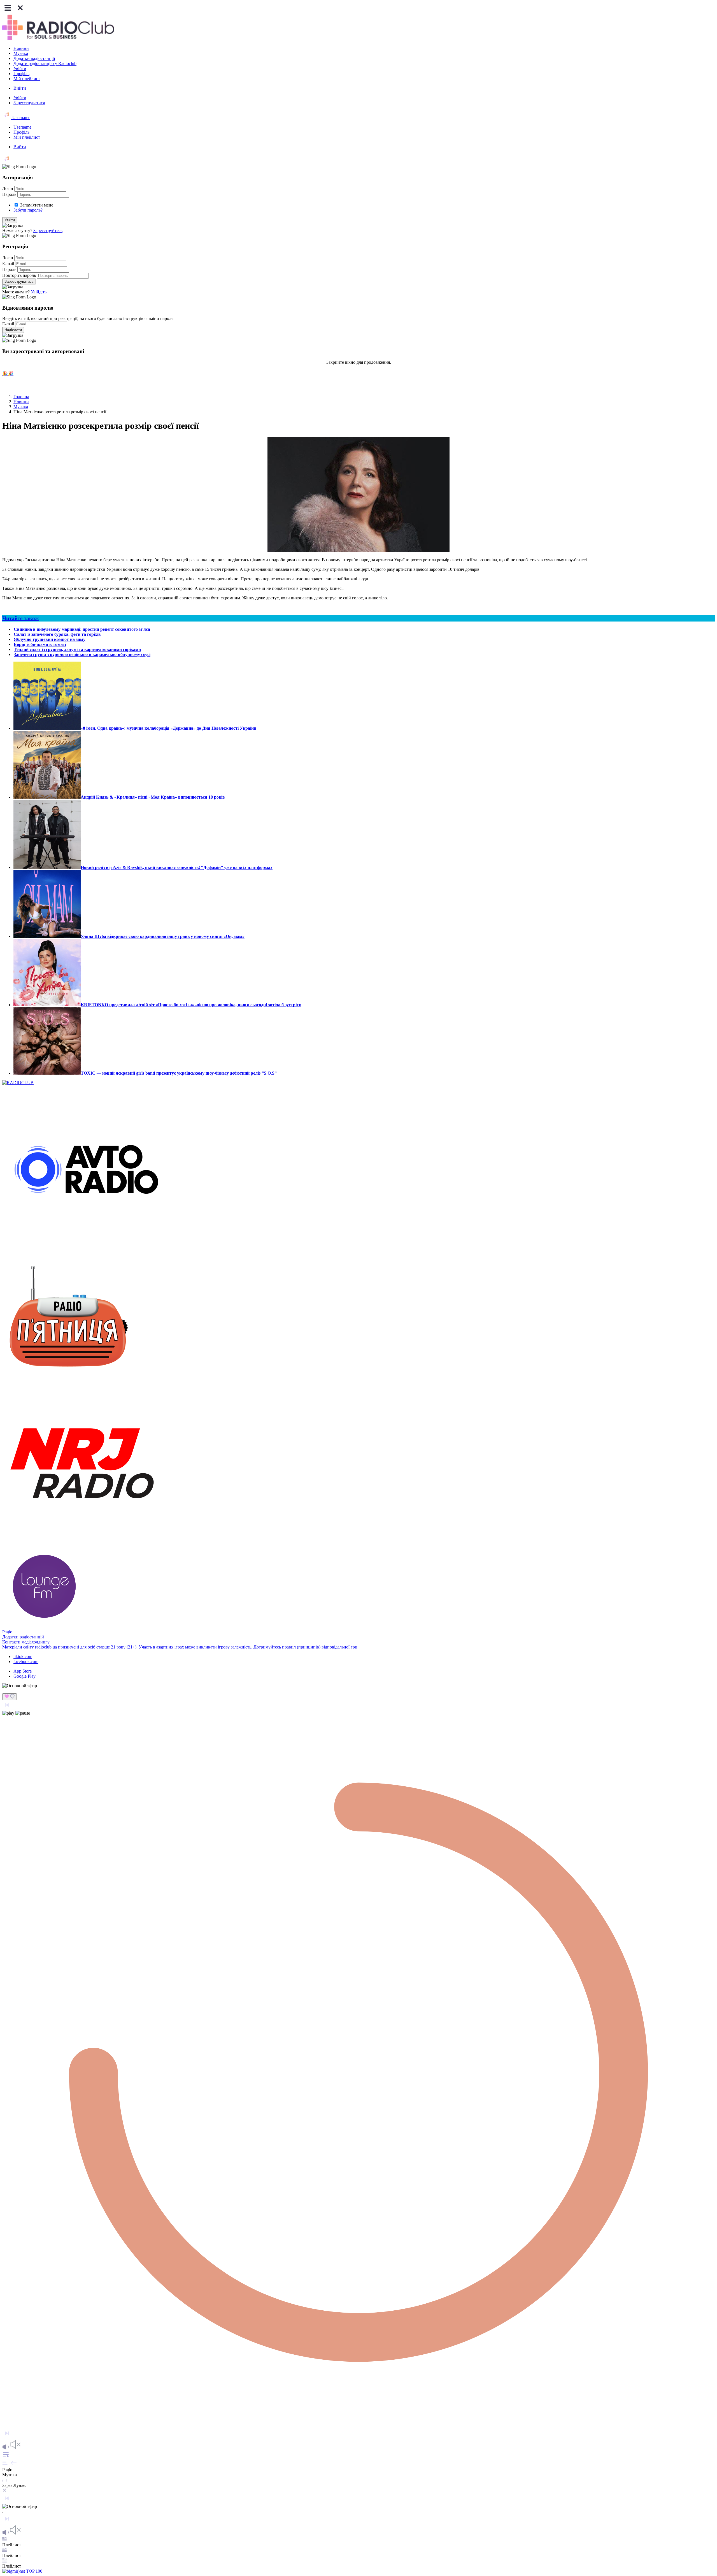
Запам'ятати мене (37, 205)
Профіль (21, 74)
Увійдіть (39, 292)
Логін (8, 188)
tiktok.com (23, 1656)
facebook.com (26, 1662)
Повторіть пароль (19, 275)
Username (21, 118)
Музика (21, 53)
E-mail (8, 264)
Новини (21, 48)
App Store (23, 1671)
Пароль (9, 194)
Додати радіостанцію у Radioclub (45, 63)
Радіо (7, 1632)
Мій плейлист (27, 79)
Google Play (25, 1676)
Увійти (20, 69)
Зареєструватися (29, 103)
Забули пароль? (28, 210)
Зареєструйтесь (48, 230)
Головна (21, 397)
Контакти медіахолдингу (26, 1642)
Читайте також (21, 618)
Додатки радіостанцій (34, 58)
